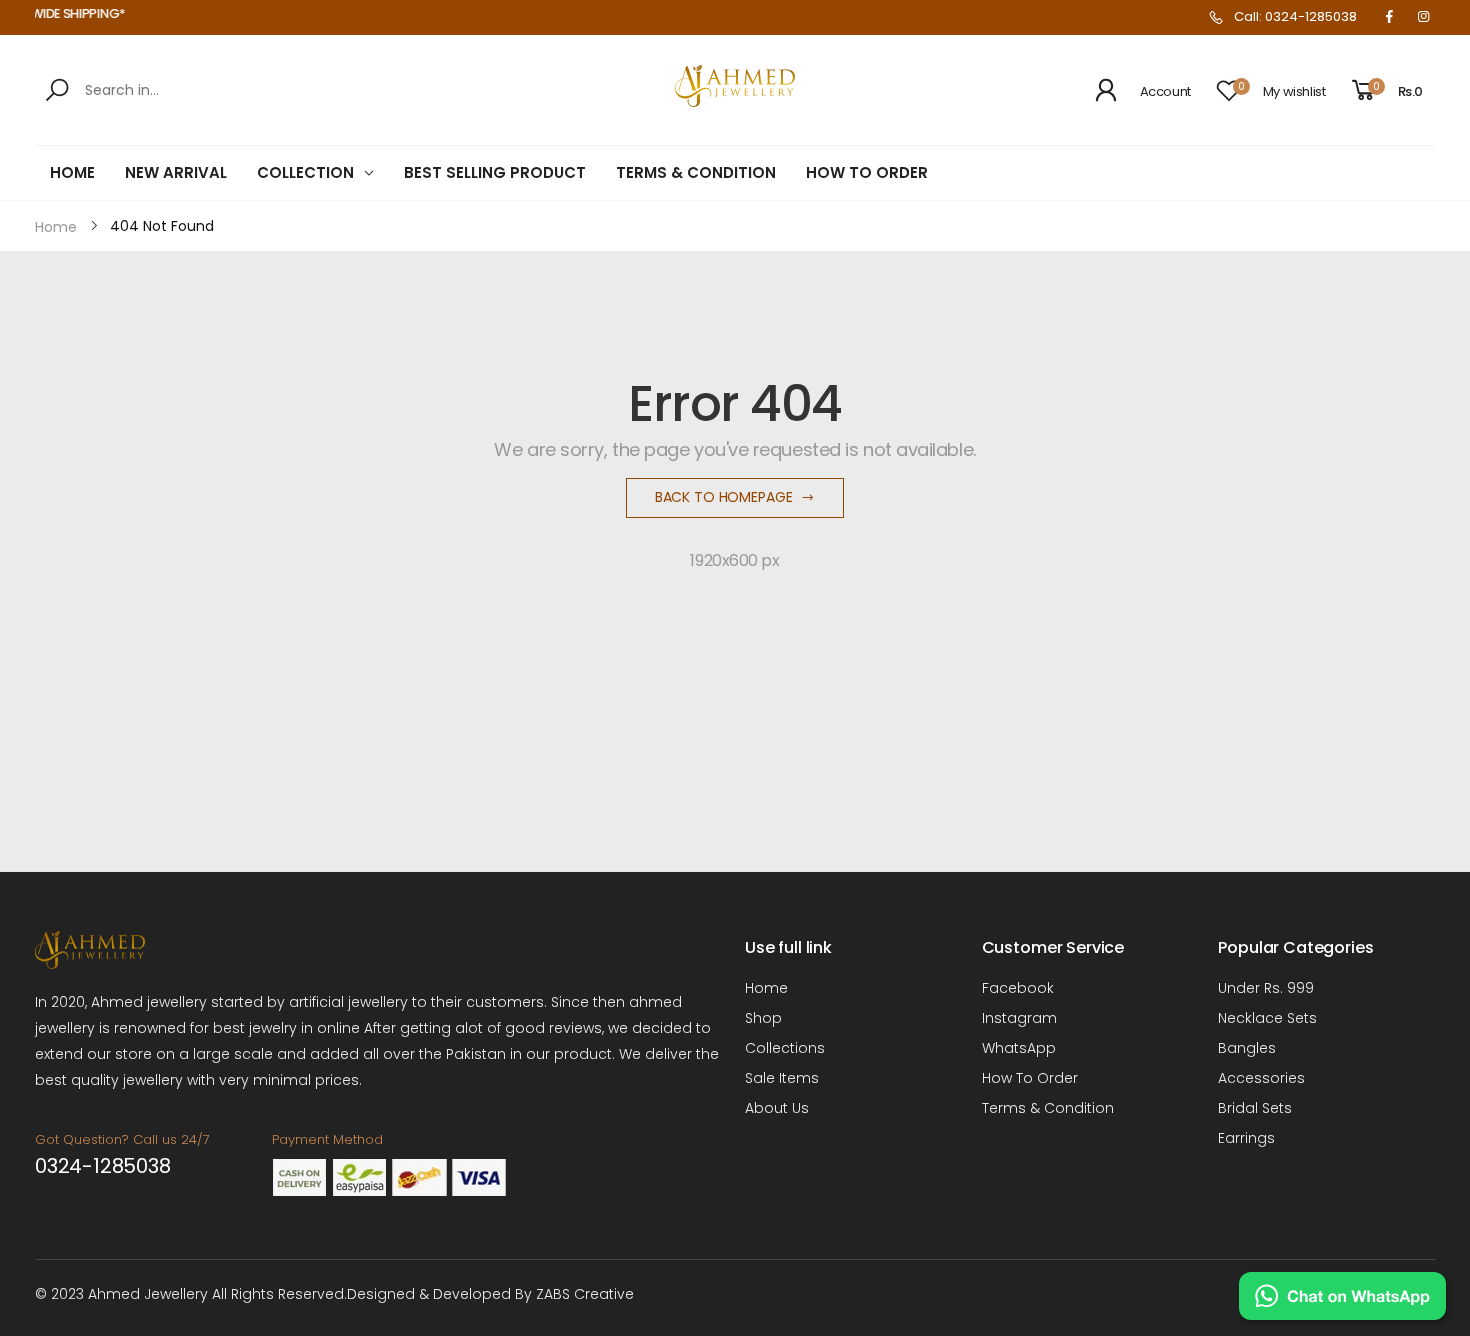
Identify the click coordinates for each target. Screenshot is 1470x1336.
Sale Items (782, 1078)
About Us (777, 1108)
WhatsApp (1019, 1048)
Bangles (1247, 1048)
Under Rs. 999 (1266, 988)
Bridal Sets (1255, 1108)
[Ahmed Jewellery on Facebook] (1389, 17)
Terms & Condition (1048, 1108)
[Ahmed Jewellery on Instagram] (1423, 17)
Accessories (1261, 1078)
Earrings (1246, 1138)
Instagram (1019, 1018)
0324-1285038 (103, 1166)
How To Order (1030, 1078)
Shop (763, 1018)
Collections (785, 1048)
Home (766, 988)
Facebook (1018, 988)
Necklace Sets (1267, 1018)
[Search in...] (60, 90)
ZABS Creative (585, 1294)
